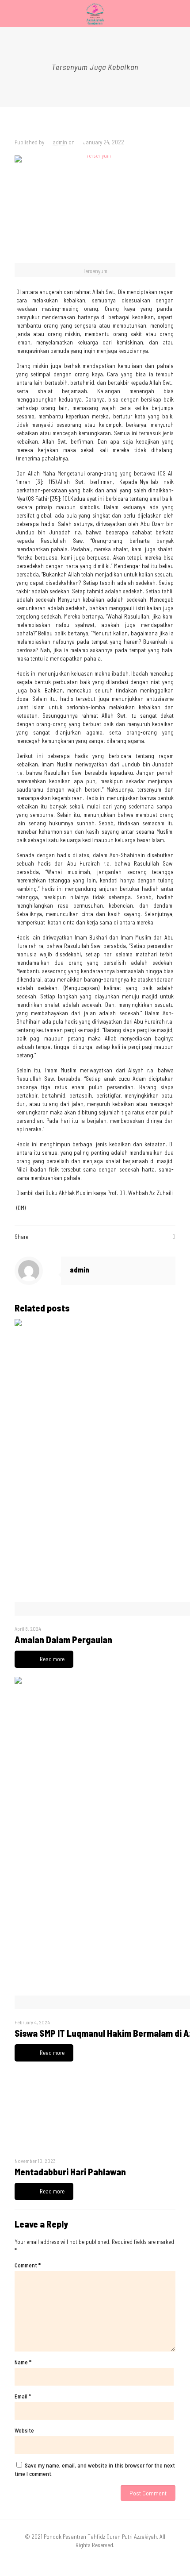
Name (23, 2362)
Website (24, 2430)
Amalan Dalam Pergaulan (63, 1639)
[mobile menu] (178, 13)
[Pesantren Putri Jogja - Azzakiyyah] (95, 13)
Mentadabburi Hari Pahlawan (70, 2172)
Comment (28, 2265)
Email (23, 2396)
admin (60, 142)
